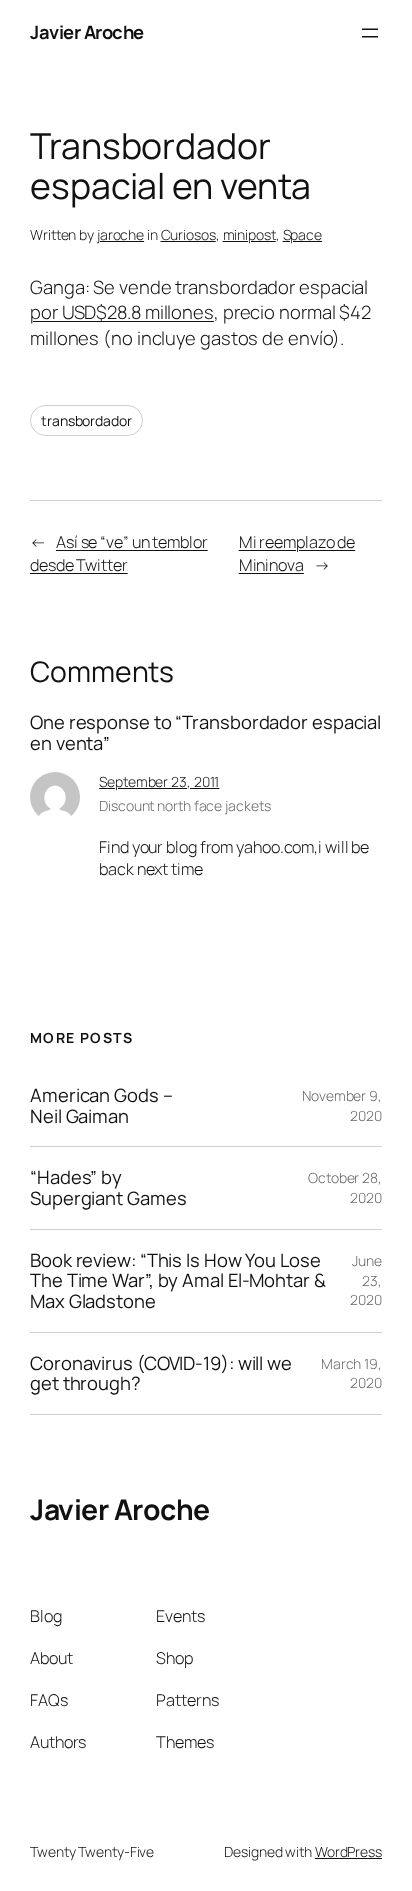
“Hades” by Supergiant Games (108, 1187)
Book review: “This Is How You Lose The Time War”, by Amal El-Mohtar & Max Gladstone (178, 1281)
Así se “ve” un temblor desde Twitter (119, 553)
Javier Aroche (87, 32)
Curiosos (188, 234)
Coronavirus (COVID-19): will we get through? (161, 1373)
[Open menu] (370, 33)
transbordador (86, 420)
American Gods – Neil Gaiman (101, 1105)
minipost (249, 234)
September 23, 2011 (159, 781)
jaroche (120, 234)
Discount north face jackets (184, 805)
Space (303, 234)
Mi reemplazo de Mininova (297, 553)
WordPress (348, 1851)
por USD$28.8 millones (122, 312)
